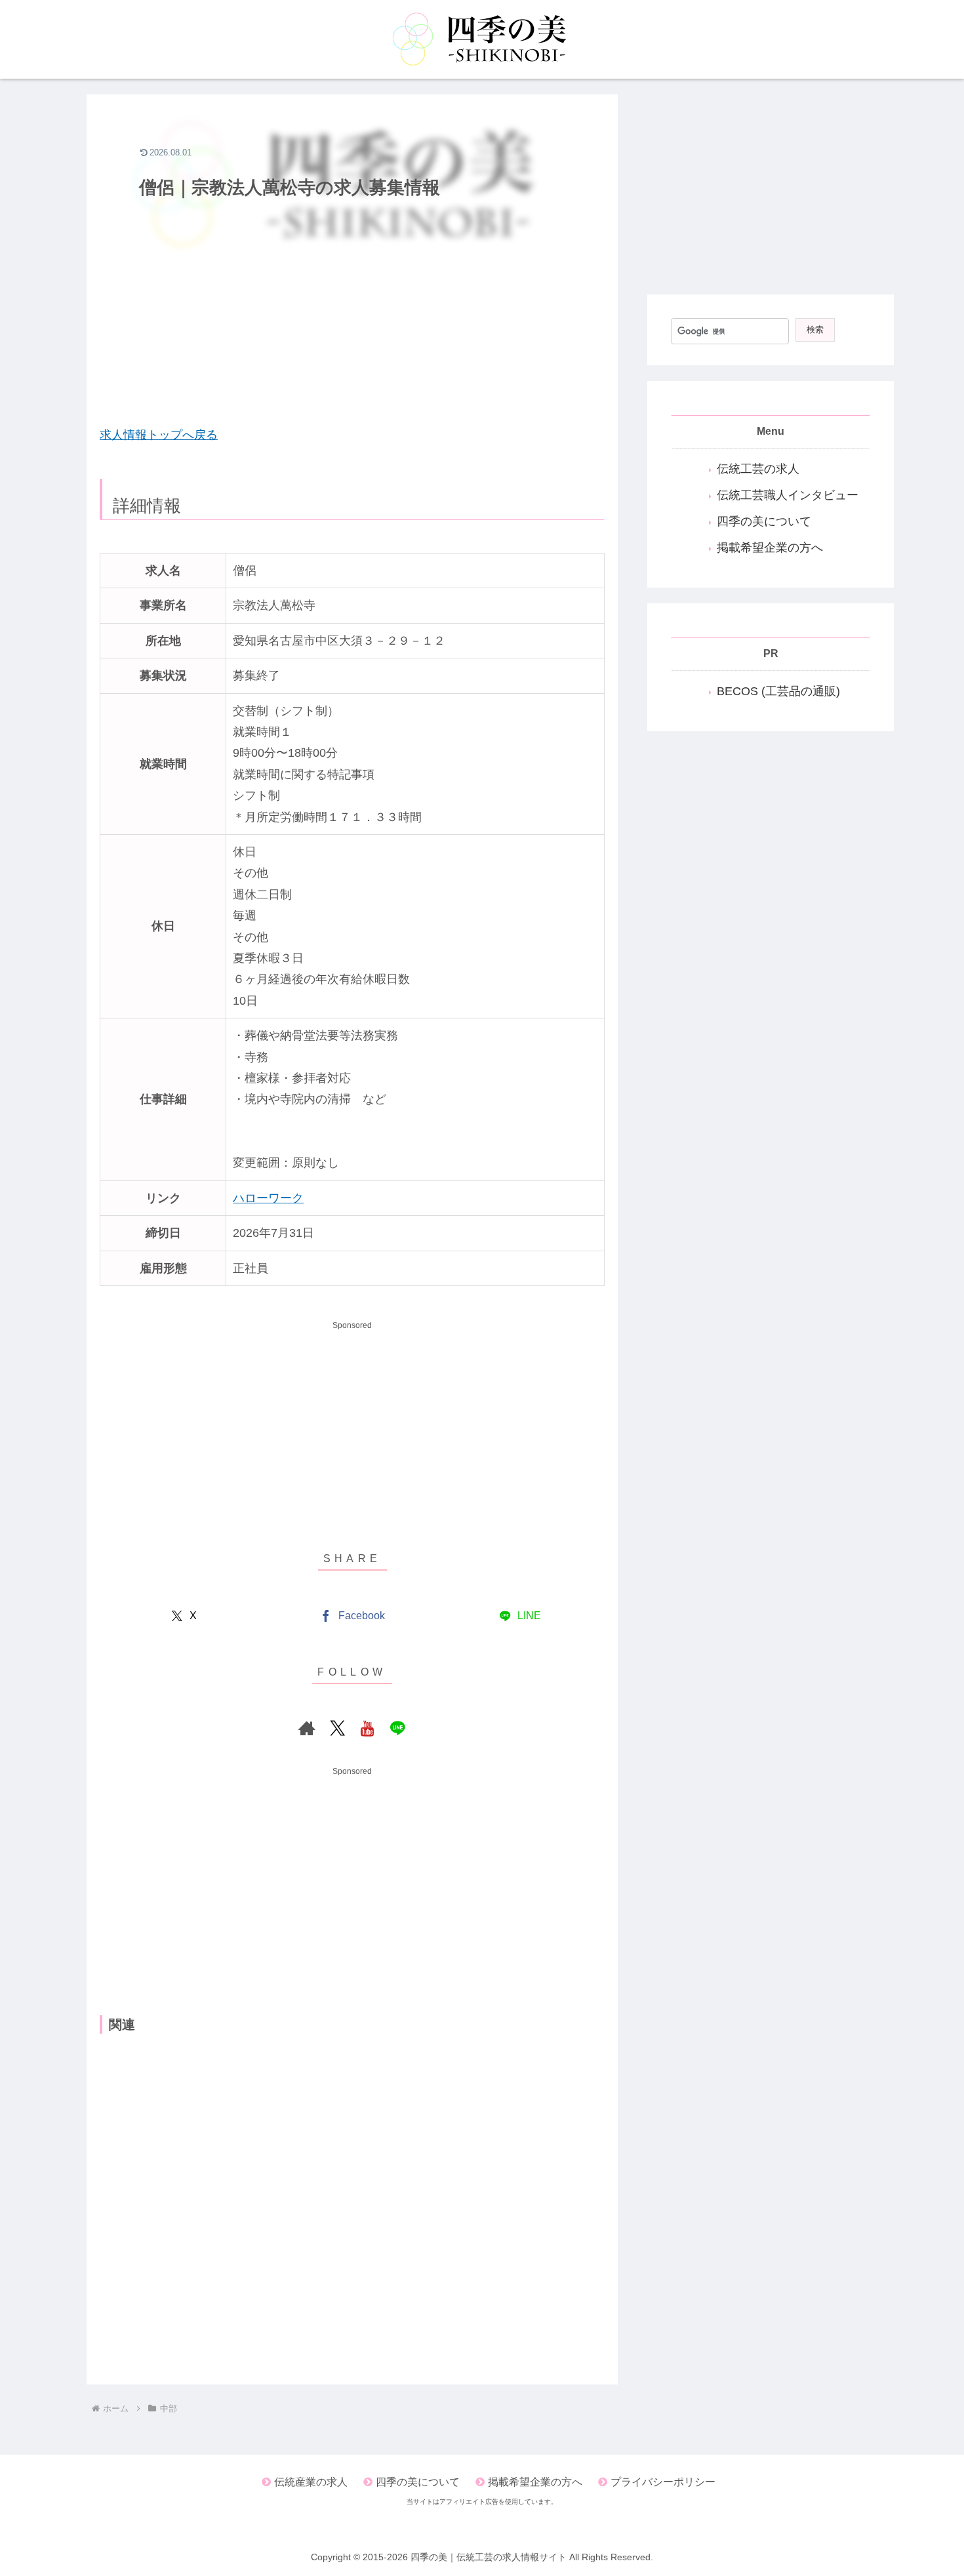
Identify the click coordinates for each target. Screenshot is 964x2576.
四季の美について (764, 521)
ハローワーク (268, 1198)
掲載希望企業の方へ (770, 548)
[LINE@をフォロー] (397, 1728)
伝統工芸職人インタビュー (788, 495)
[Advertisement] (352, 319)
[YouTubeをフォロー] (367, 1728)
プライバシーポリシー (663, 2482)
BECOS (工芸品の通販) (778, 691)
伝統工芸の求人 (758, 469)
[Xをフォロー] (337, 1728)
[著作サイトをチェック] (307, 1728)
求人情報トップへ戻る (159, 435)
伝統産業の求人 (311, 2482)
